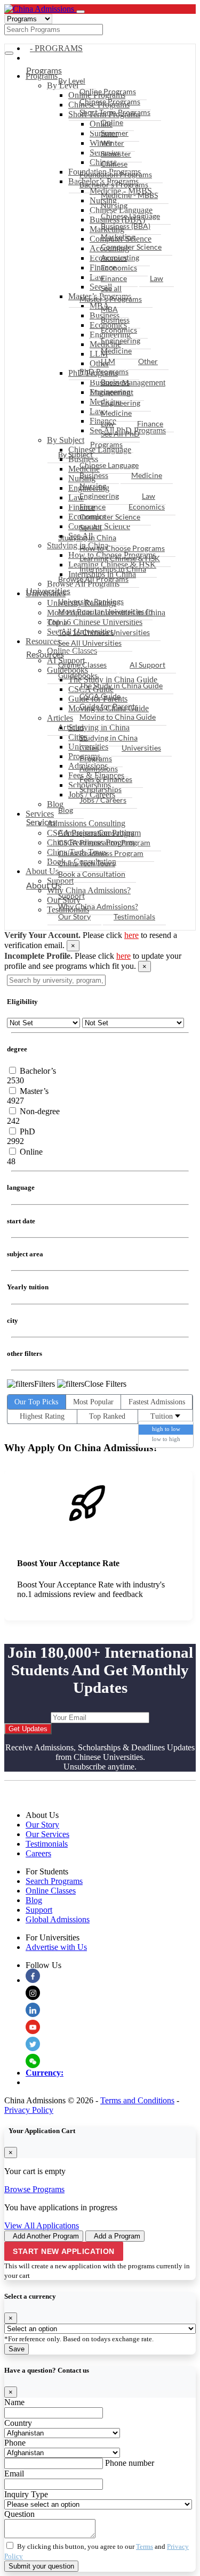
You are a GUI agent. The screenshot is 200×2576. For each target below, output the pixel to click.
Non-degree (39, 1111)
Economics (119, 268)
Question (19, 2514)
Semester (116, 154)
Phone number (130, 2463)
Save (17, 2349)
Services (41, 822)
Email (14, 2474)
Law (157, 278)
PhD (26, 1131)
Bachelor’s (37, 1071)
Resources (45, 654)
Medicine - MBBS (129, 195)
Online (112, 122)
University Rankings (91, 601)
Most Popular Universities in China (100, 617)
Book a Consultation (92, 874)
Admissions (99, 768)
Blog (66, 810)
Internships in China (113, 569)
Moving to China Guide (118, 717)
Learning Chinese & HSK (120, 558)
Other (148, 361)
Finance (114, 278)
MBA (109, 309)
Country (18, 2423)
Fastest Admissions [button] (157, 1402)
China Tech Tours (87, 863)
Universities (48, 591)
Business (115, 320)
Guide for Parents (109, 706)
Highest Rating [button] (42, 1416)
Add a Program (117, 2236)
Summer (115, 133)
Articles (71, 727)
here (131, 935)
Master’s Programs (111, 299)
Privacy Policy (29, 2110)
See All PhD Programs (115, 439)
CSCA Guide (100, 696)
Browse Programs (34, 2189)
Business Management (112, 387)
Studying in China (87, 537)
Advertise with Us (56, 1947)
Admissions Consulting (96, 832)
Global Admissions (58, 1919)
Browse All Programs (93, 579)
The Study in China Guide (121, 685)
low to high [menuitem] (166, 1439)
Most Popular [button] (93, 1402)
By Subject (75, 454)
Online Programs (108, 91)
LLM (108, 361)
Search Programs (54, 1881)
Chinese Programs (110, 101)
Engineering (121, 340)
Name (14, 2402)
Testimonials (134, 916)
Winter (113, 143)
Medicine (116, 351)
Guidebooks (78, 675)
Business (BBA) (126, 226)
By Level (72, 81)
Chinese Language (130, 216)
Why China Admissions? (98, 906)
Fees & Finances (106, 779)
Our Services (47, 1834)
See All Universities (90, 643)
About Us (44, 885)
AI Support (147, 665)
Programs (44, 70)
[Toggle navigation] (81, 12)
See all (111, 288)
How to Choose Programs (122, 548)
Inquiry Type (26, 2494)
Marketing (118, 237)
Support (71, 896)
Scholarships (101, 789)
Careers (38, 1853)
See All (91, 527)
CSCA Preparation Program (104, 842)
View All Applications (42, 2225)
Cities (89, 748)
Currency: (45, 2073)
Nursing (114, 205)
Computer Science (131, 247)
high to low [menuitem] (166, 1429)
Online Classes (82, 665)
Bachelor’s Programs (114, 184)
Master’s (33, 1091)
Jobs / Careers (103, 800)
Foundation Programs (116, 174)
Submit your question (41, 2566)
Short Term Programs (115, 112)
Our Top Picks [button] (36, 1402)
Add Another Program (46, 2236)
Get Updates (28, 1729)
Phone (15, 2443)
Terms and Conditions (137, 2100)
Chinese (114, 164)
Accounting (120, 257)
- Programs (56, 48)
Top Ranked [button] (107, 1416)
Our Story (74, 916)
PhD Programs (104, 371)
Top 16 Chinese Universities (104, 632)
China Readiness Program (101, 853)
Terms (145, 2546)
